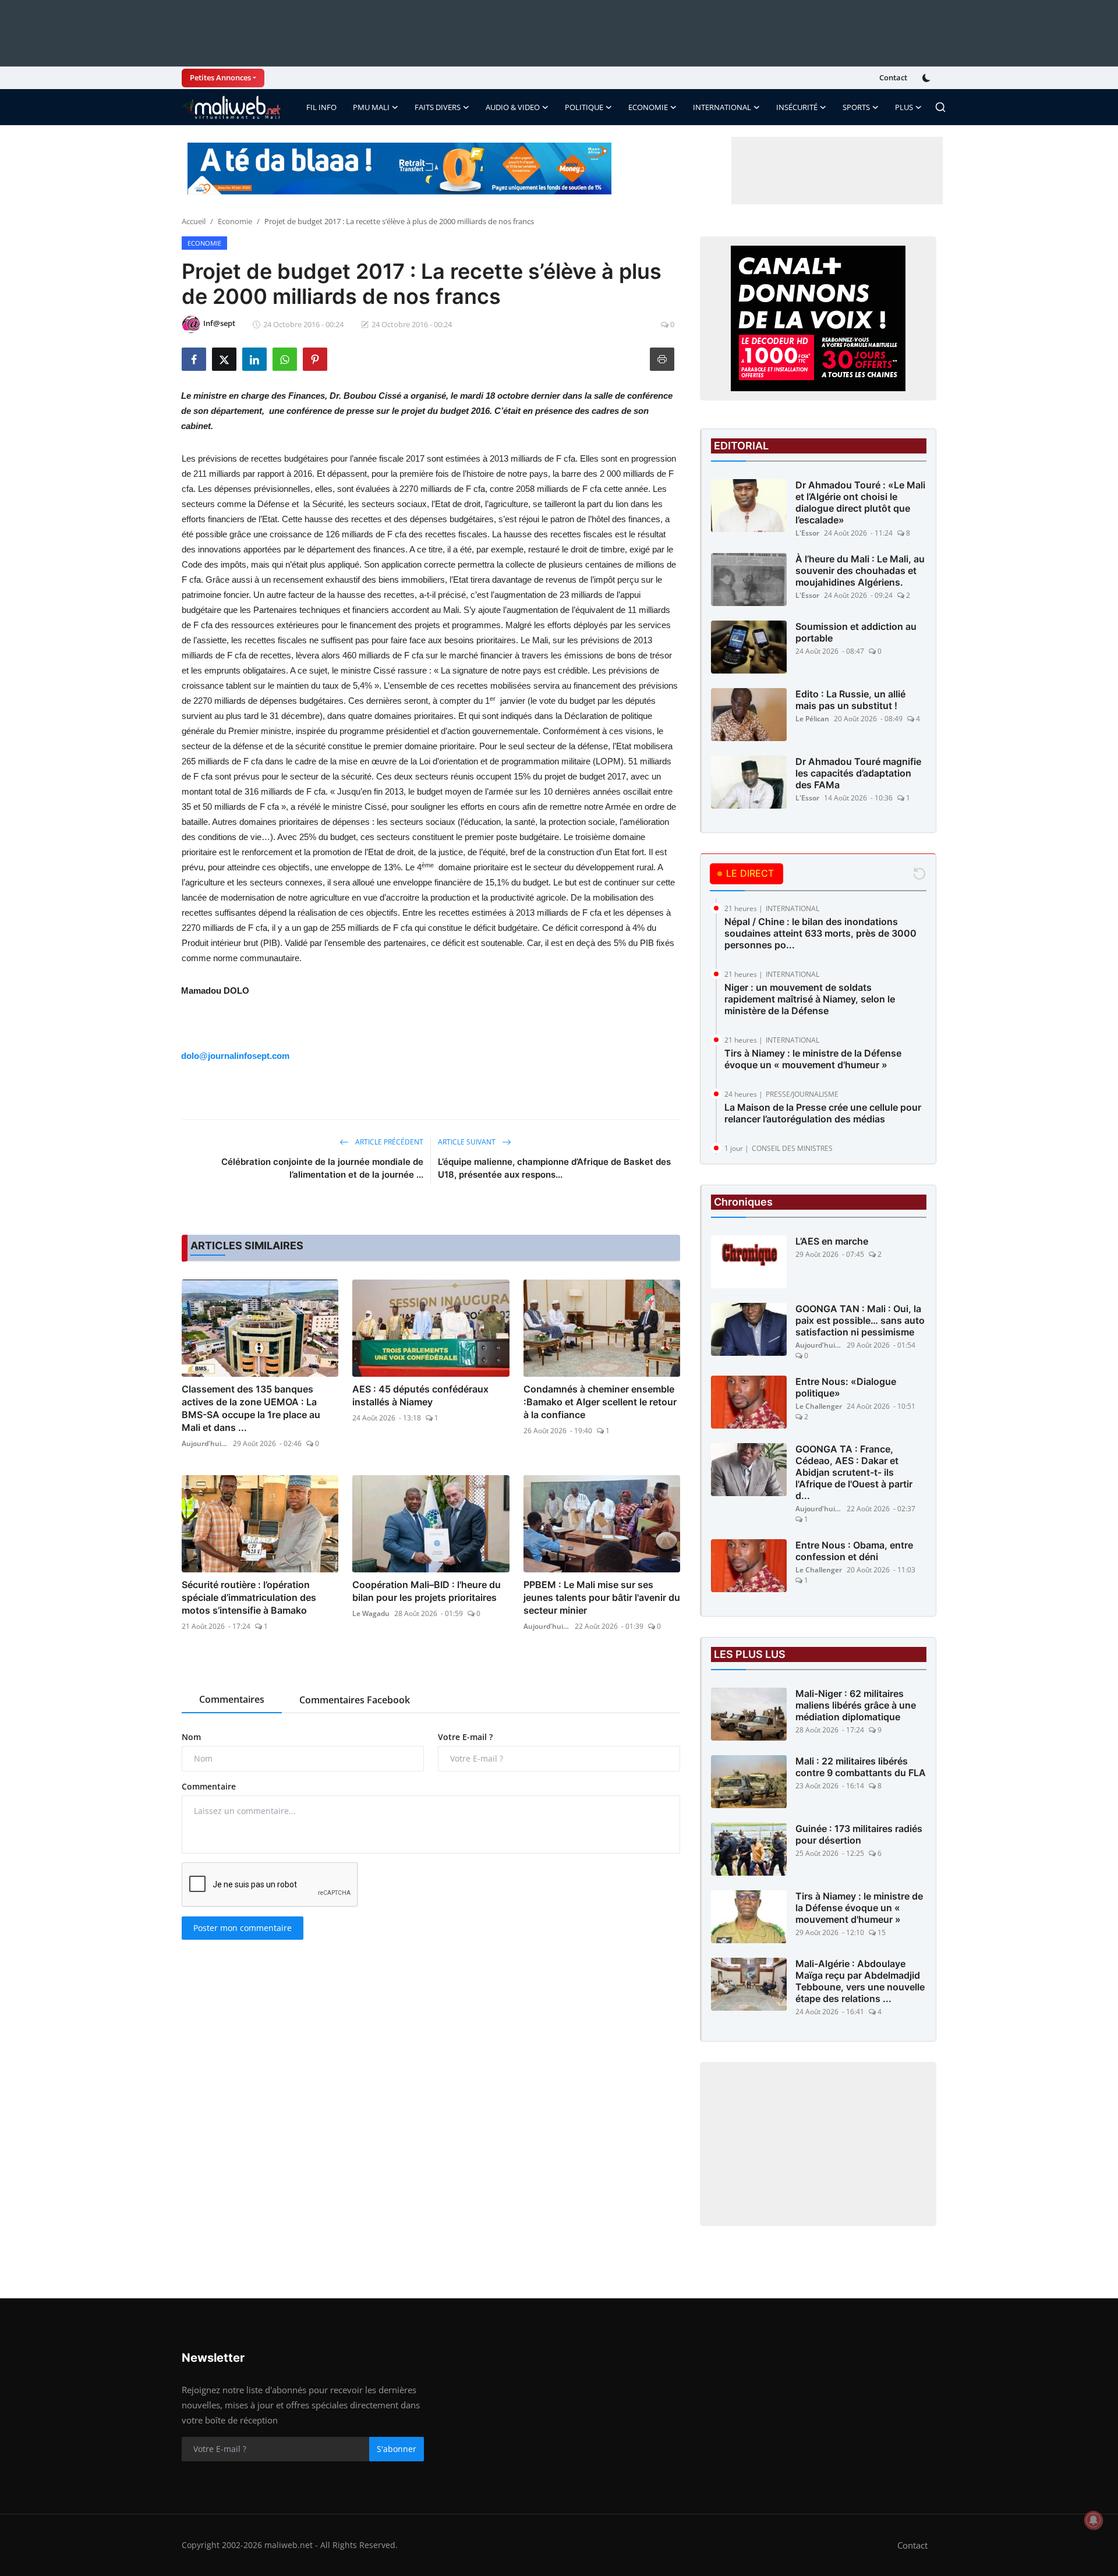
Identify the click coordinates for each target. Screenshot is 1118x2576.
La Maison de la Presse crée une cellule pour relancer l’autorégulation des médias (823, 1113)
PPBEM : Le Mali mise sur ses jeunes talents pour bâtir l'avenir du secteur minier (602, 1597)
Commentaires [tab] (232, 1699)
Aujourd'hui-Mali (205, 1443)
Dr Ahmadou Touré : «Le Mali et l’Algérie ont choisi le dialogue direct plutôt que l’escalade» (860, 502)
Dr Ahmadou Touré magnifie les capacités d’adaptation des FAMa (858, 773)
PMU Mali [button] (371, 107)
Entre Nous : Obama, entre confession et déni (854, 1551)
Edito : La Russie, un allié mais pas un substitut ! (850, 700)
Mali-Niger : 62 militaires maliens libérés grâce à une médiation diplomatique (856, 1705)
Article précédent (388, 1142)
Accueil (194, 221)
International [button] (722, 107)
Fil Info (321, 107)
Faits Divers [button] (438, 107)
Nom (191, 1737)
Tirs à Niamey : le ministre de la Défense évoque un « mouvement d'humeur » (813, 1059)
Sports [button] (856, 107)
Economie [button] (648, 107)
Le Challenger (819, 1406)
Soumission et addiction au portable (856, 632)
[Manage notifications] (1094, 2520)
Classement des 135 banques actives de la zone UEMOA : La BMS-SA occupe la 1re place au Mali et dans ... (251, 1408)
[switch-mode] (928, 78)
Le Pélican (812, 719)
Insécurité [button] (797, 107)
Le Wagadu (371, 1613)
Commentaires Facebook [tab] (355, 1700)
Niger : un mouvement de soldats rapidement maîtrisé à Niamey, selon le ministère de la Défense (810, 999)
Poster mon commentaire (243, 1928)
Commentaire (209, 1786)
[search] (940, 107)
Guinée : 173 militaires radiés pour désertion (859, 1834)
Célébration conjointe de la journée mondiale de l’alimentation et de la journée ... (322, 1168)
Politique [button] (584, 107)
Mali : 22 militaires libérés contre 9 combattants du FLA (861, 1767)
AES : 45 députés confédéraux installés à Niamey (420, 1395)
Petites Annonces (220, 77)
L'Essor (807, 533)
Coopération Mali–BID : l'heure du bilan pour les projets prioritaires (427, 1591)
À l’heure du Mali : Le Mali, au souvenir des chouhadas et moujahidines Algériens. (860, 571)
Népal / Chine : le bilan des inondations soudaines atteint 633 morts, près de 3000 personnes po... (820, 933)
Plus (904, 107)
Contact (893, 77)
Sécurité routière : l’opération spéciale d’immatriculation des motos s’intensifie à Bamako (249, 1597)
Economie (235, 221)
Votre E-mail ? (465, 1737)
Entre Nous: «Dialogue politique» (846, 1387)
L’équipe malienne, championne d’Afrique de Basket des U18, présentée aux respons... (554, 1168)
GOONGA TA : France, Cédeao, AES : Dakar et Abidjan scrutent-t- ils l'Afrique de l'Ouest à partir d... (854, 1472)
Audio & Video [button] (513, 107)
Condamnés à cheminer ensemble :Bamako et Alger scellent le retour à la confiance (600, 1402)
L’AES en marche (832, 1241)
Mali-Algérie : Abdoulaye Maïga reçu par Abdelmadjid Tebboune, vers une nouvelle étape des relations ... (860, 1981)
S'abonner (397, 2449)
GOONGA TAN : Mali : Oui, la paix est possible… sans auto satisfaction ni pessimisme (860, 1320)
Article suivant (468, 1142)
